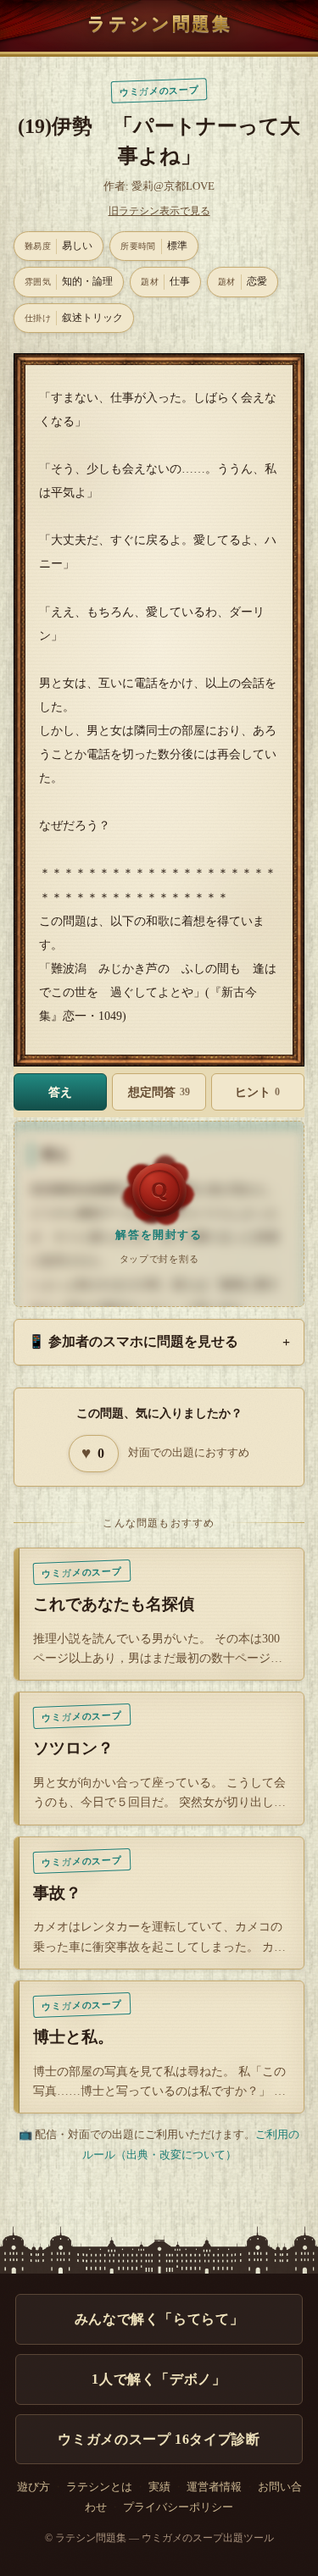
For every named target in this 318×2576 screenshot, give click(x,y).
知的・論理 (69, 281)
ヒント (257, 1092)
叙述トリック (74, 318)
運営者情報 (214, 2487)
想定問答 (159, 1092)
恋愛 (243, 281)
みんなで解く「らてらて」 (159, 2319)
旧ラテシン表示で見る (159, 211)
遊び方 (33, 2487)
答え (60, 1092)
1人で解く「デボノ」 (159, 2379)
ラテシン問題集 (160, 23)
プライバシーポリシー (178, 2507)
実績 (159, 2487)
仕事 (165, 281)
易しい (59, 246)
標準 (154, 246)
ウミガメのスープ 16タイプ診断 (159, 2439)
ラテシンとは (99, 2487)
